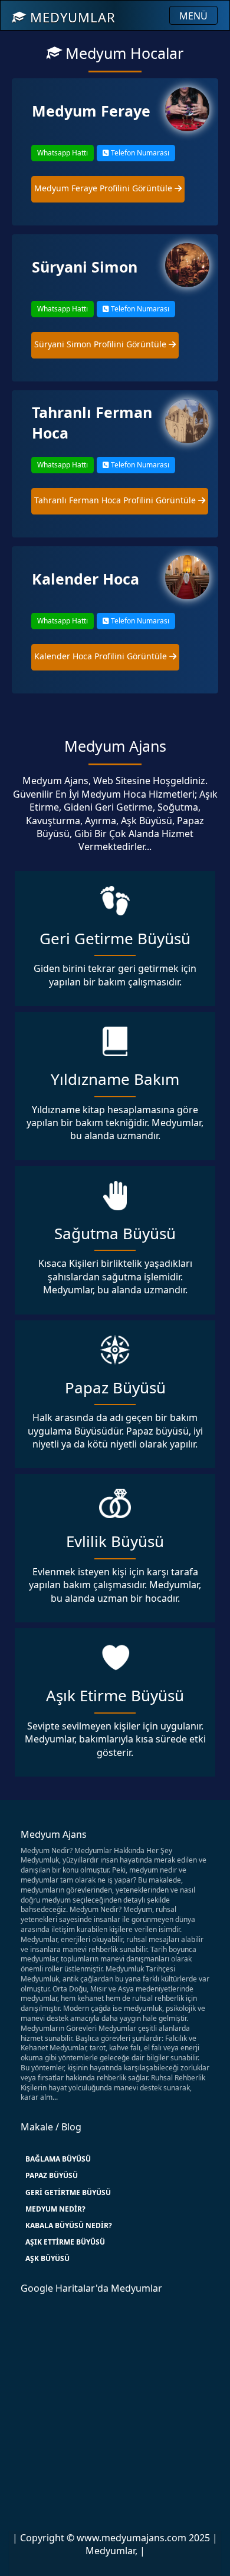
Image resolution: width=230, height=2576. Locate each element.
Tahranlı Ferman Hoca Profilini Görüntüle (116, 500)
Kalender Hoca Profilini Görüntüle (102, 656)
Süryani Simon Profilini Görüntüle (101, 344)
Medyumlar (71, 17)
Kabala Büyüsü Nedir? (69, 2225)
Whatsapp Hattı (63, 153)
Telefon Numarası (139, 153)
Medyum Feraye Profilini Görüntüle (104, 188)
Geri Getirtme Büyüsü (68, 2192)
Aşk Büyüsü (47, 2258)
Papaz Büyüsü (52, 2175)
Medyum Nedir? (55, 2209)
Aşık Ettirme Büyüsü (65, 2242)
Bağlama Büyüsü (58, 2159)
